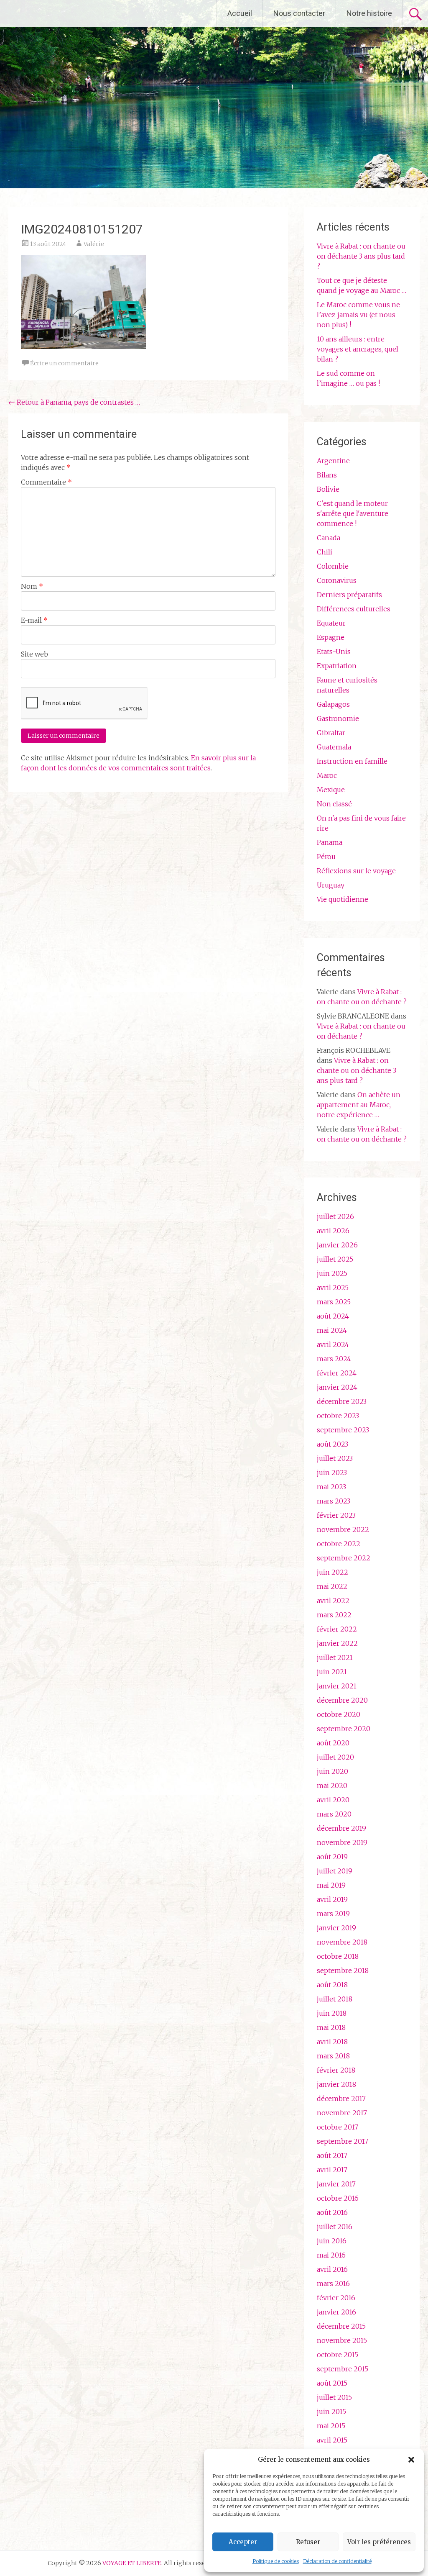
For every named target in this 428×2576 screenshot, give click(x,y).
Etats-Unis (334, 652)
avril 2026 (333, 1231)
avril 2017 (332, 2170)
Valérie (94, 244)
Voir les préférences (379, 2542)
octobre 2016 (338, 2198)
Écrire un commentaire (64, 363)
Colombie (333, 566)
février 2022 (337, 1629)
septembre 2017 (343, 2141)
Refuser (308, 2542)
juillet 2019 (335, 1871)
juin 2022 (332, 1572)
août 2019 (332, 1857)
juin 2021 (332, 1672)
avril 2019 (332, 1899)
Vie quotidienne (343, 899)
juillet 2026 (335, 1216)
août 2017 (332, 2155)
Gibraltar (331, 733)
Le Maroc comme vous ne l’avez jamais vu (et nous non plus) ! (358, 315)
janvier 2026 (337, 1245)
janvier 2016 (336, 2312)
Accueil (240, 13)
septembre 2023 (343, 1430)
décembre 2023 (342, 1401)
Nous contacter (299, 13)
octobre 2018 (338, 1956)
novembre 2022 (343, 1529)
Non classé (334, 804)
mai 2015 (331, 2426)
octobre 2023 (338, 1416)
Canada (329, 538)
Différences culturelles (354, 609)
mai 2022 (332, 1586)
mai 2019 (331, 1885)
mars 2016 (333, 2284)
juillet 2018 (335, 1999)
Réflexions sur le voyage (356, 871)
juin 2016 (332, 2241)
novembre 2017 (342, 2113)
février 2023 (336, 1515)
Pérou (326, 857)
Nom (32, 586)
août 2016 (332, 2212)
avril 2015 (332, 2440)
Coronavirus (337, 580)
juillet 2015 (334, 2397)
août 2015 (332, 2383)
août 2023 (332, 1444)
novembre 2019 (342, 1842)
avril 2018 (332, 2042)
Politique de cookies (276, 2561)
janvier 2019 (336, 1928)
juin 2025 (332, 1273)
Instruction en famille (352, 761)
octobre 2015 (338, 2355)
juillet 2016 (335, 2227)
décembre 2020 (342, 1700)
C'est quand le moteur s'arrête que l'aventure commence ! (353, 513)
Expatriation (337, 666)
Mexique (331, 790)
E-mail (34, 620)
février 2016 (336, 2298)
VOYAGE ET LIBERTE (79, 13)
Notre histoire (369, 13)
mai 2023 (331, 1487)
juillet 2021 (335, 1657)
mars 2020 (334, 1814)
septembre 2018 (343, 1970)
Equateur (331, 623)
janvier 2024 (337, 1387)
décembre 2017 (341, 2099)
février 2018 (336, 2070)
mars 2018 (333, 2056)
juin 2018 (332, 2013)
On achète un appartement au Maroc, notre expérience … (359, 1105)
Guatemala (334, 747)
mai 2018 (331, 2027)
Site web (34, 654)
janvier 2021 (337, 1686)
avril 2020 (333, 1800)
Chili (325, 552)
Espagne (331, 637)
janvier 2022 (337, 1643)
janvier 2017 (336, 2184)
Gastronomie (338, 718)
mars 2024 (334, 1359)
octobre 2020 (339, 1714)
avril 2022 (333, 1601)
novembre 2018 (342, 1942)
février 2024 (337, 1373)
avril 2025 (333, 1288)
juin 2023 (332, 1473)
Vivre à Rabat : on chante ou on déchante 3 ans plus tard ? (361, 256)
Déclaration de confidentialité (337, 2561)
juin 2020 (332, 1771)
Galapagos (333, 704)
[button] (411, 2460)
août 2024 (333, 1316)
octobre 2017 (338, 2127)
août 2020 (333, 1743)
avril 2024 (333, 1344)
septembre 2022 (344, 1558)
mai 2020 (332, 1786)
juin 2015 (331, 2412)
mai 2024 (332, 1330)
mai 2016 (331, 2255)
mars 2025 (334, 1302)
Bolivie (328, 489)
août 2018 (332, 1985)
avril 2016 (332, 2269)
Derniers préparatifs (349, 595)
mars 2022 (334, 1615)
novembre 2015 (342, 2340)
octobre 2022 (339, 1544)
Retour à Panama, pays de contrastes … (74, 402)
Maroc (327, 775)
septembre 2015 (343, 2369)
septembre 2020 (344, 1729)
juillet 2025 (335, 1259)
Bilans (327, 475)
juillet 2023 (335, 1458)
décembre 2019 (341, 1828)
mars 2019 (333, 1914)
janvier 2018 (336, 2084)
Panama (330, 842)
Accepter (243, 2542)
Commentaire (46, 482)
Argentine (333, 461)
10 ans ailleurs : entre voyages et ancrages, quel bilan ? (358, 349)
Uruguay (331, 885)
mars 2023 (334, 1501)
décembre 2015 (341, 2326)
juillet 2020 (335, 1757)
